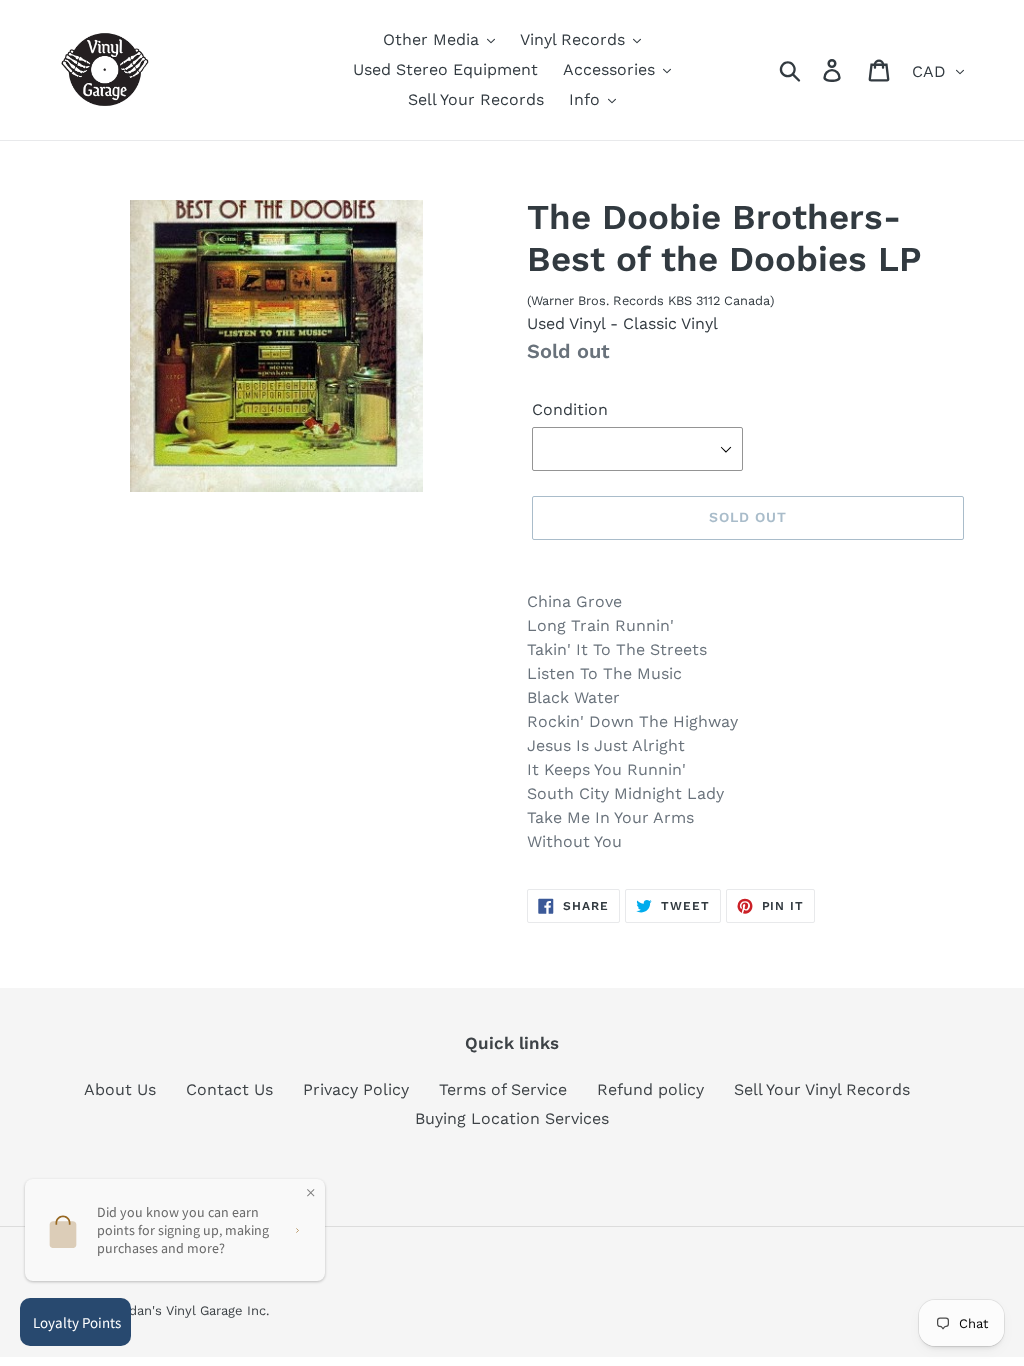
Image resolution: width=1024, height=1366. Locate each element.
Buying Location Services (512, 1118)
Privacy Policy (356, 1089)
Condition (570, 409)
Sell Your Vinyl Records (822, 1089)
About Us (120, 1089)
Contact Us (229, 1089)
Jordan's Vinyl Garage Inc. (189, 1310)
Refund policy (650, 1089)
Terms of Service (503, 1089)
